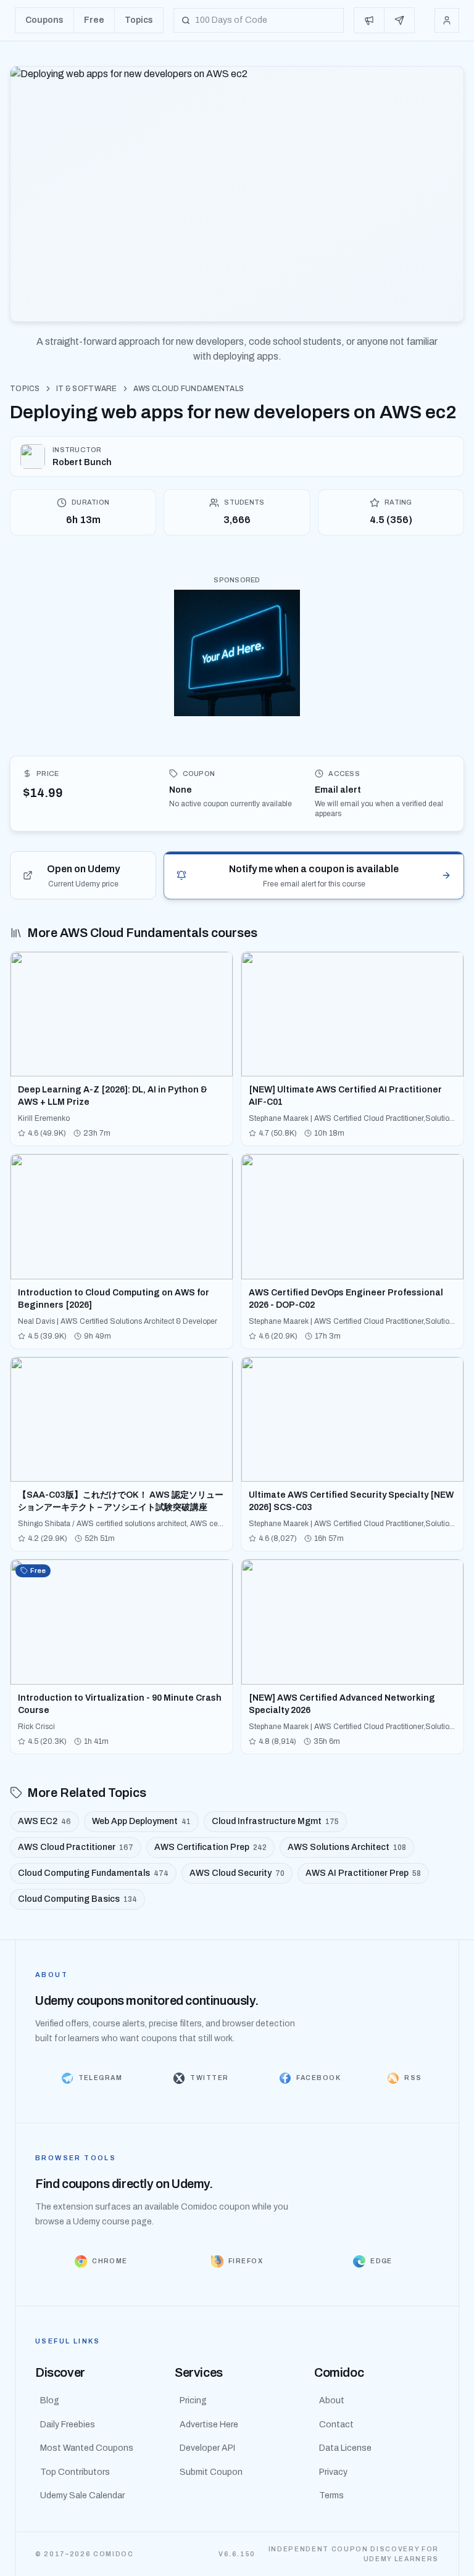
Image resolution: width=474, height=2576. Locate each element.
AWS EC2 (44, 1821)
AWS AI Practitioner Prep (363, 1873)
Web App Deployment (141, 1821)
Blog (50, 2401)
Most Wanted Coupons (87, 2448)
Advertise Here (209, 2425)
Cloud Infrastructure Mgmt (275, 1821)
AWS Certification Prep (210, 1847)
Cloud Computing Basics (77, 1899)
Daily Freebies (68, 2425)
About (332, 2401)
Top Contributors (75, 2472)
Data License (345, 2448)
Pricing (193, 2401)
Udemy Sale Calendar (82, 2495)
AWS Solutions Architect (347, 1847)
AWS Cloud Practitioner (76, 1847)
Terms (331, 2495)
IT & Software (87, 389)
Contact (336, 2425)
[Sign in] (447, 20)
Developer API (207, 2448)
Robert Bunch (82, 462)
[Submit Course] (399, 20)
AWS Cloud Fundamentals (189, 389)
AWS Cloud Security (237, 1873)
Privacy (333, 2472)
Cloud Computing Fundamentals (93, 1873)
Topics (25, 389)
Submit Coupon (211, 2472)
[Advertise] (369, 20)
